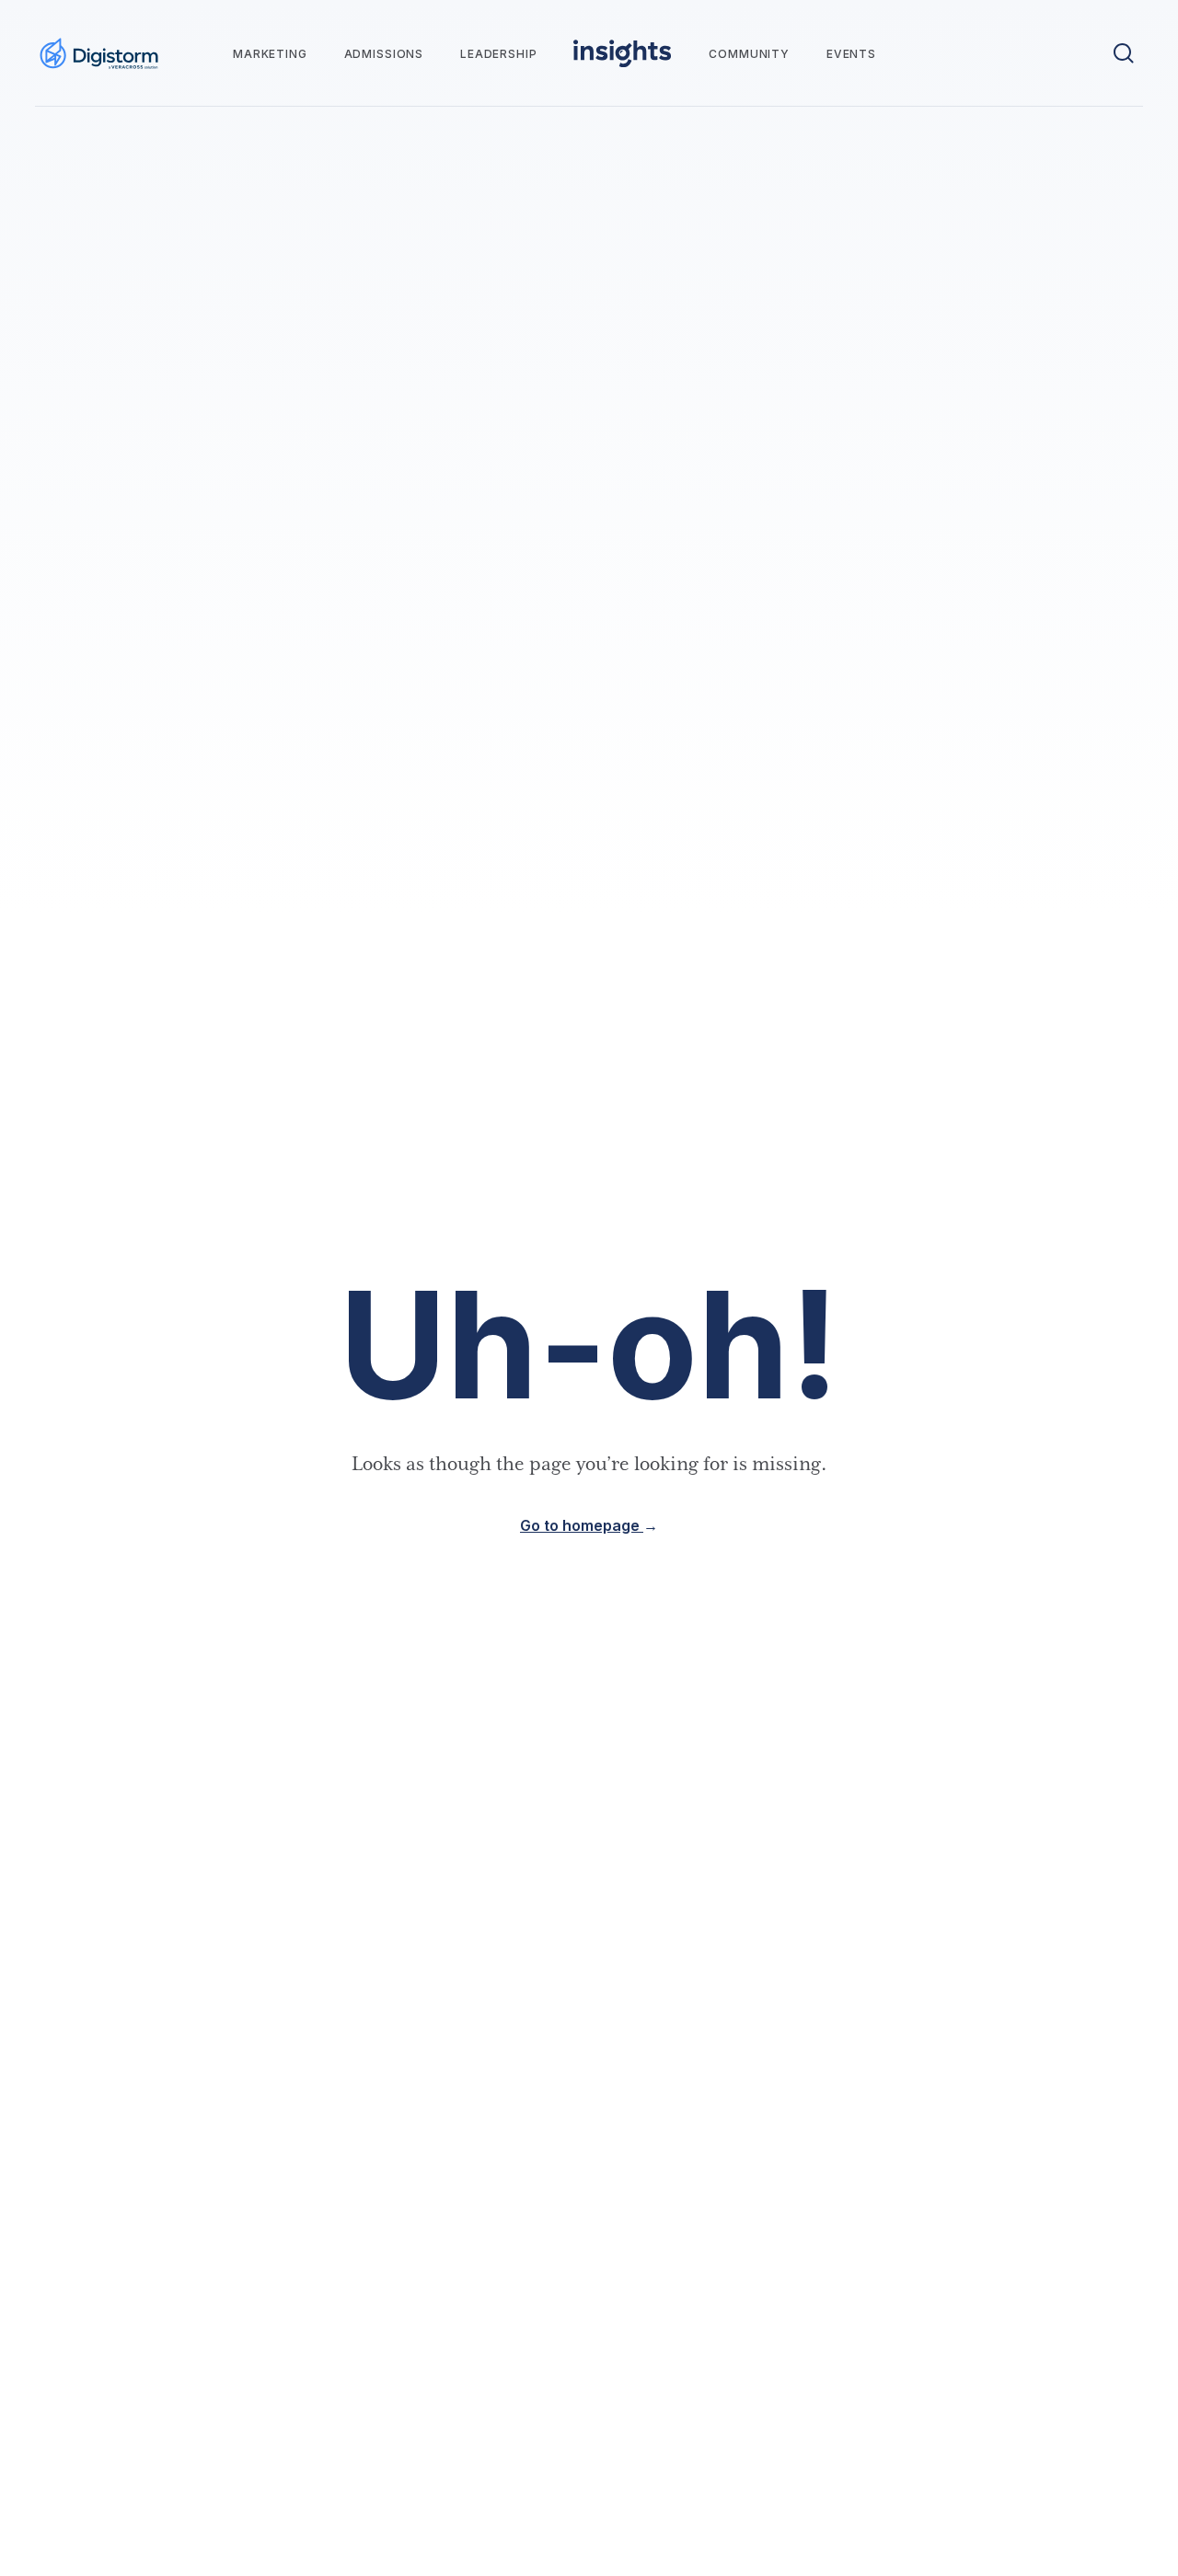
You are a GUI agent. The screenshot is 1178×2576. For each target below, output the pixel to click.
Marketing (270, 54)
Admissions (384, 54)
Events (851, 54)
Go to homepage (589, 1526)
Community (749, 54)
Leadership (498, 54)
